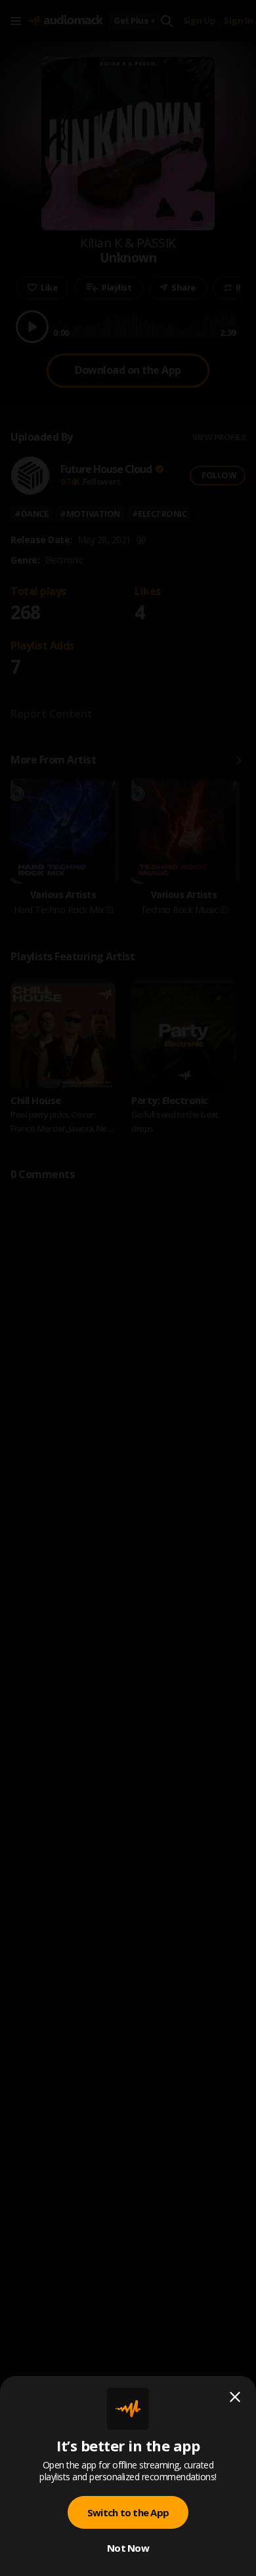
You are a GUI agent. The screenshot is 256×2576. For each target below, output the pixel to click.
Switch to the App (128, 2512)
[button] (128, 1288)
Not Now (128, 2548)
